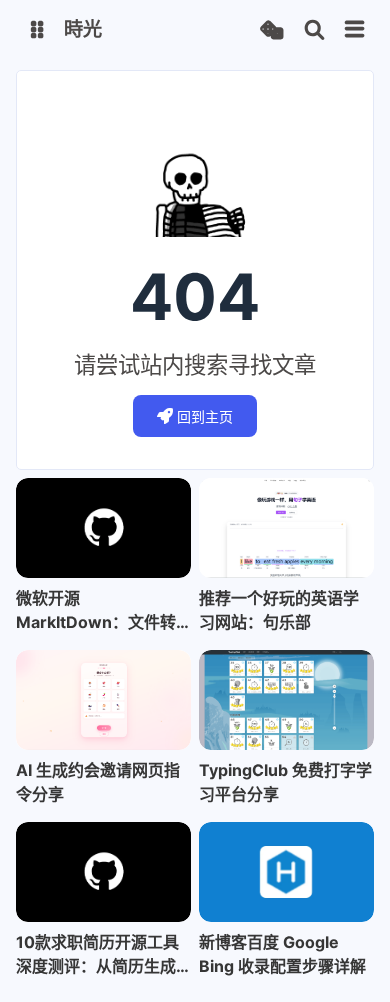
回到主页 (205, 416)
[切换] (355, 30)
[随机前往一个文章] (271, 30)
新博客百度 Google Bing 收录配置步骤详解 (282, 954)
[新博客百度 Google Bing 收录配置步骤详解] (286, 872)
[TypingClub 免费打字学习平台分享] (286, 700)
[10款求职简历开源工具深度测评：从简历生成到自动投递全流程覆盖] (103, 872)
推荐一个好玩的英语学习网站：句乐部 (279, 610)
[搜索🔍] (314, 30)
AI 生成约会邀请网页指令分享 (98, 782)
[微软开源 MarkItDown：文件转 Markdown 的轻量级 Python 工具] (103, 528)
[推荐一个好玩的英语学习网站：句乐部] (286, 528)
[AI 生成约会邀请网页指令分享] (103, 700)
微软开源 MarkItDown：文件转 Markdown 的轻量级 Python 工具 (96, 611)
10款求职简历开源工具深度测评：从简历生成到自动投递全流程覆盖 (97, 955)
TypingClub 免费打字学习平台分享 (285, 782)
